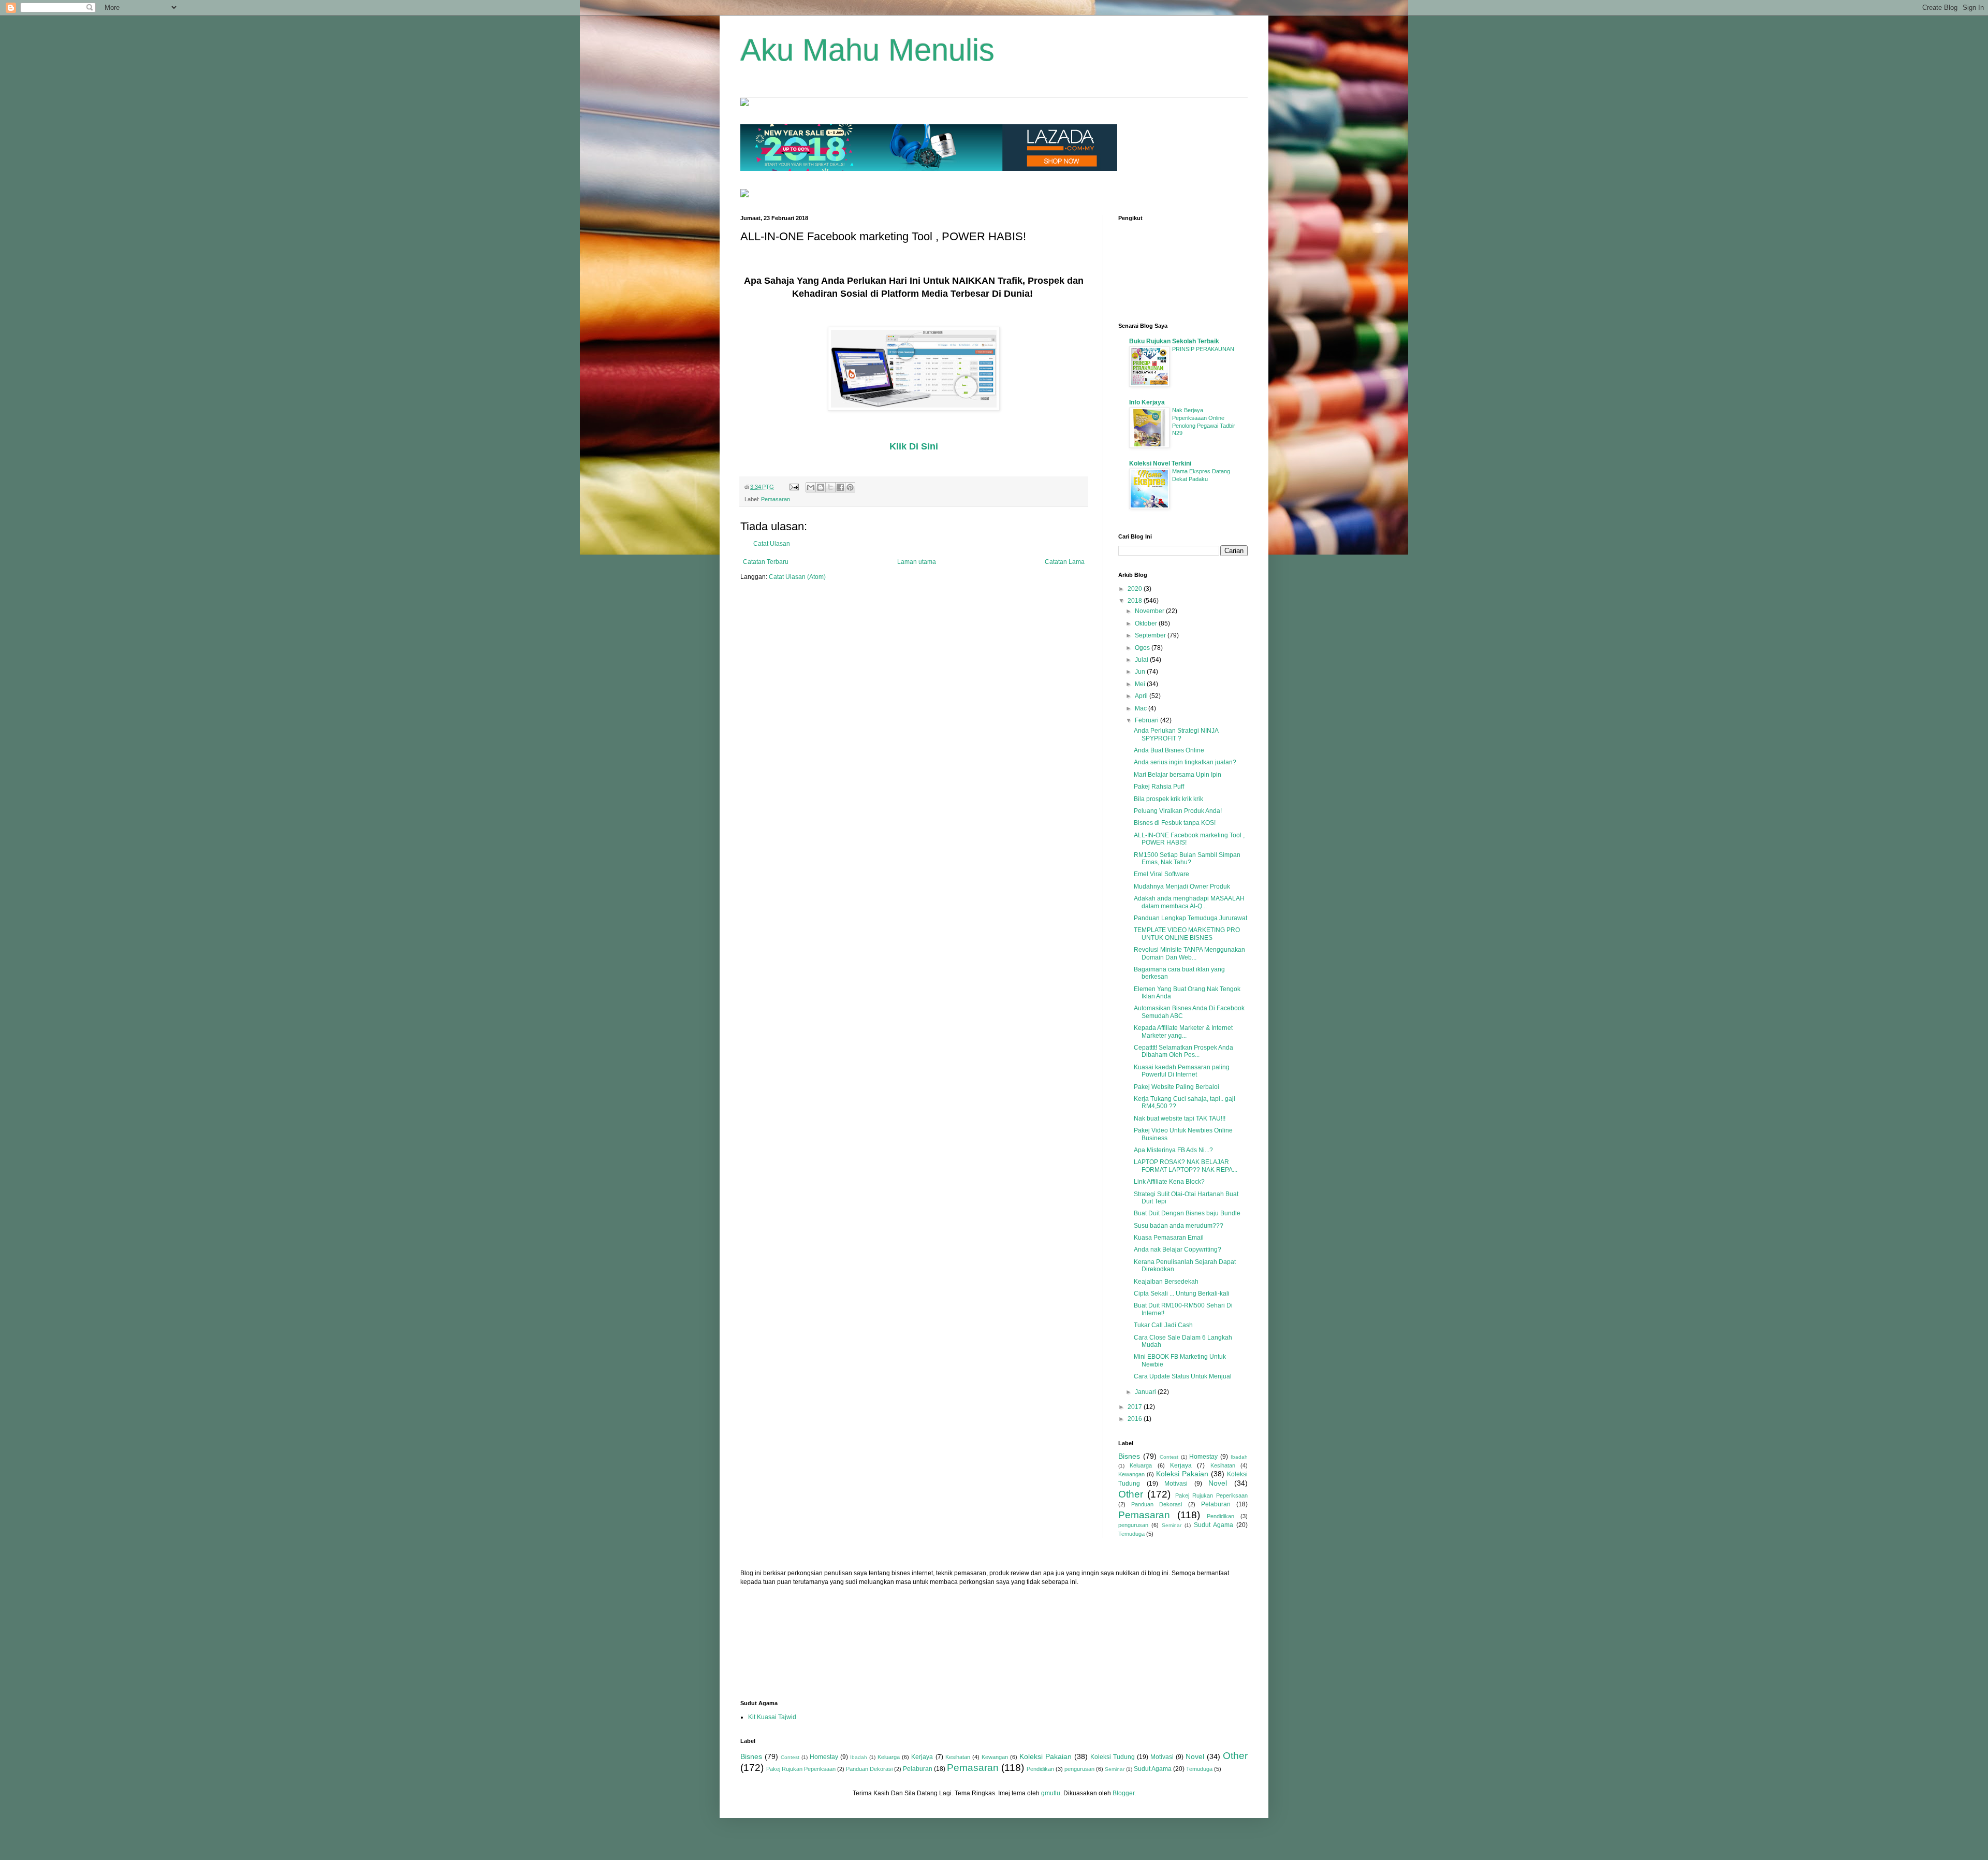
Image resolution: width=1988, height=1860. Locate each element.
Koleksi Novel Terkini (1160, 463)
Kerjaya (1181, 1465)
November (1150, 611)
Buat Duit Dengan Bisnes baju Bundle (1187, 1213)
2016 (1136, 1419)
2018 (1136, 601)
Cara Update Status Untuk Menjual (1183, 1376)
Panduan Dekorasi (1157, 1504)
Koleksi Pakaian (1182, 1474)
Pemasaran (776, 499)
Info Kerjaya (1147, 402)
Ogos (1143, 648)
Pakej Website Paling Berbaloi (1176, 1087)
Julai (1142, 660)
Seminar (1172, 1525)
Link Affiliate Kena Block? (1169, 1182)
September (1151, 635)
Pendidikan (1220, 1516)
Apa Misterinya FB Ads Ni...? (1173, 1150)
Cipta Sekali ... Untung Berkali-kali (1182, 1294)
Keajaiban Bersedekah (1166, 1282)
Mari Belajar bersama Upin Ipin (1178, 775)
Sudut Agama (1214, 1525)
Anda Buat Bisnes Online (1169, 750)
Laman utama (917, 562)
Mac (1142, 708)
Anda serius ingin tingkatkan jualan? (1185, 762)
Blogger (1123, 1793)
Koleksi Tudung (1113, 1757)
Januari (1146, 1392)
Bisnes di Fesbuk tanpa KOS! (1175, 823)
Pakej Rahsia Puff (1159, 787)
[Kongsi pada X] (830, 487)
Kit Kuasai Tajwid (772, 1717)
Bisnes (1129, 1456)
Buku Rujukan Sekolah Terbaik (1174, 341)
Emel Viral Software (1161, 874)
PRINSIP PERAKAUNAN (1203, 349)
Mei (1141, 684)
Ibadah (1239, 1457)
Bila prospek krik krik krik (1168, 799)
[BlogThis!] (821, 487)
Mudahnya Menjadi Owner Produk (1182, 887)
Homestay (1203, 1457)
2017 (1136, 1407)
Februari (1148, 720)
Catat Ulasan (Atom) (797, 577)
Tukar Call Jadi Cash (1163, 1325)
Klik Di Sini (914, 446)
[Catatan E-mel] (794, 487)
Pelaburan (1216, 1504)
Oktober (1147, 623)
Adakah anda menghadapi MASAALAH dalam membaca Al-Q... (1189, 902)
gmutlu (1051, 1793)
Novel (1218, 1483)
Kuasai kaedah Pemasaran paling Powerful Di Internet (1182, 1071)
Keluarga (1141, 1465)
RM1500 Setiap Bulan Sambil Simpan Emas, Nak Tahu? (1187, 859)
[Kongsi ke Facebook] (840, 487)
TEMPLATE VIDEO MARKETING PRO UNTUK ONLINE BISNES (1187, 934)
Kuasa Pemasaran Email (1169, 1238)
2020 (1136, 589)
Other (1131, 1494)
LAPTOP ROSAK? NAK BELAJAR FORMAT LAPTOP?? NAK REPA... (1186, 1166)
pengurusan (1133, 1525)
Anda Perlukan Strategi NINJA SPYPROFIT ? (1176, 734)
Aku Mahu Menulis (867, 50)
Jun (1141, 672)
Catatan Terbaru (766, 562)
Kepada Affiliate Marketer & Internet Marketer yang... (1183, 1031)
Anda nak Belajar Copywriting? (1178, 1249)
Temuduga (1131, 1534)
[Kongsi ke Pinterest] (850, 487)
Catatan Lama (1065, 562)
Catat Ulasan (772, 544)
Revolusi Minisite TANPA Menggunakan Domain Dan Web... (1189, 953)
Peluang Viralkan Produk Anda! (1178, 811)
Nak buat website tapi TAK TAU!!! (1180, 1118)
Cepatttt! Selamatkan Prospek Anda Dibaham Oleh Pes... (1183, 1051)
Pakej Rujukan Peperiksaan (1212, 1495)
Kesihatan (1223, 1465)
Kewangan (1131, 1474)
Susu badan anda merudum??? (1179, 1226)
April (1142, 696)
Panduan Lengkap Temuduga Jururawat (1190, 918)
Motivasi (1176, 1484)
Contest (1169, 1457)
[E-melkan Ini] (811, 487)
